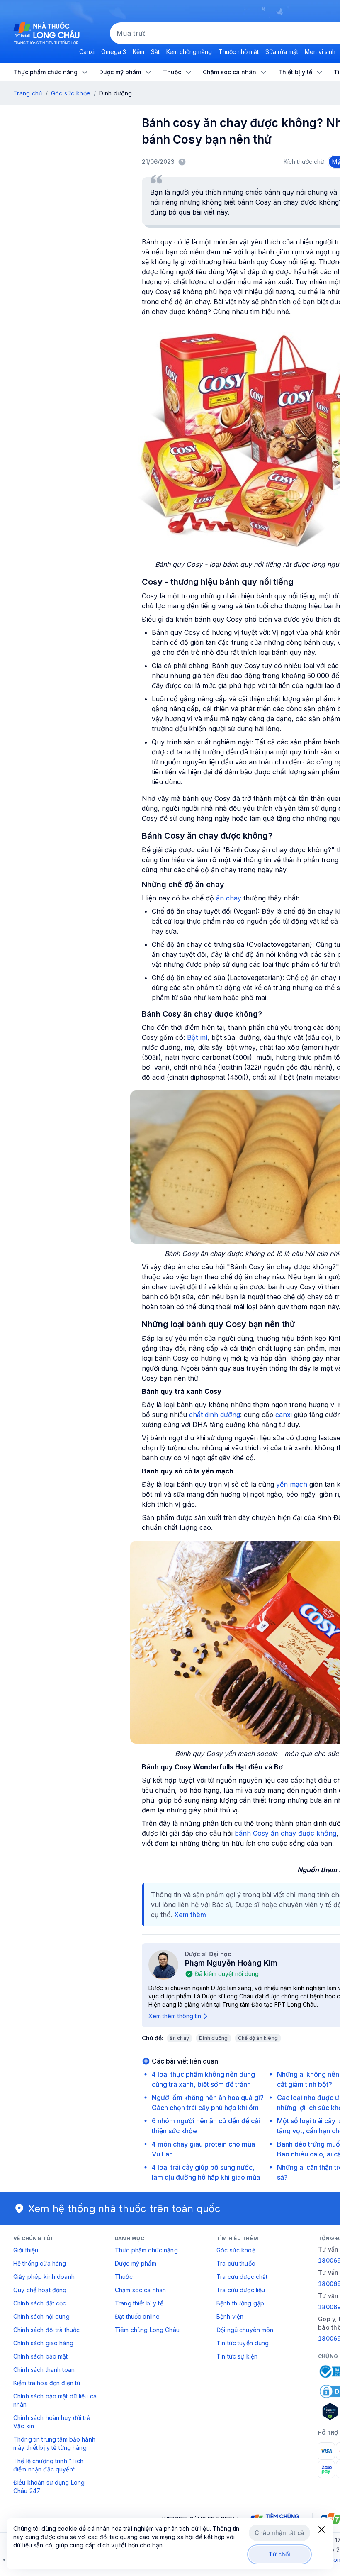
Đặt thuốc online (137, 2316)
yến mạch (292, 1484)
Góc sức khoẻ (236, 2250)
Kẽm (138, 52)
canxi (284, 1415)
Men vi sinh (320, 52)
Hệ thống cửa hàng (40, 2263)
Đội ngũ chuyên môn (245, 2330)
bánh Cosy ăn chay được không (285, 1833)
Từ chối (280, 2554)
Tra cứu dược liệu (241, 2290)
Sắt (155, 52)
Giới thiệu (26, 2250)
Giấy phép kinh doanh (44, 2277)
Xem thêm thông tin (175, 2016)
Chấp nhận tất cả (279, 2533)
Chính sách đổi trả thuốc (46, 2330)
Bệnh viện (230, 2316)
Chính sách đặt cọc (40, 2303)
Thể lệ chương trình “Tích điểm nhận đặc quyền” (49, 2465)
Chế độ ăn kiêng (258, 2038)
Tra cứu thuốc (236, 2263)
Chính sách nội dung (41, 2316)
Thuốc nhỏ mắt (239, 52)
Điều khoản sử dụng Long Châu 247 (49, 2487)
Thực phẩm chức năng (146, 2250)
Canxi (87, 52)
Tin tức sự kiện (237, 2356)
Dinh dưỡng (213, 2038)
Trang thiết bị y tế (139, 2303)
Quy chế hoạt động (40, 2290)
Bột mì (197, 1037)
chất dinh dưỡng (215, 1415)
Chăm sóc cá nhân (140, 2290)
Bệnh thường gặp (240, 2303)
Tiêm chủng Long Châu (147, 2330)
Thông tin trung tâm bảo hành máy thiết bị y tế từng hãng (54, 2443)
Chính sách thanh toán (44, 2370)
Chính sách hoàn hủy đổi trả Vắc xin (52, 2422)
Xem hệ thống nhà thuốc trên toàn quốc (124, 2209)
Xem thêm (190, 1915)
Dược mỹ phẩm (136, 2263)
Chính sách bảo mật (41, 2356)
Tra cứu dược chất (242, 2277)
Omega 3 (114, 52)
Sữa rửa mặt (282, 52)
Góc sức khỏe (71, 93)
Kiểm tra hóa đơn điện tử (47, 2383)
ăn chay (229, 898)
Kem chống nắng (189, 52)
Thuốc (124, 2277)
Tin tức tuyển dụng (243, 2343)
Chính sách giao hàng (43, 2343)
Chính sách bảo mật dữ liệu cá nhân (55, 2400)
